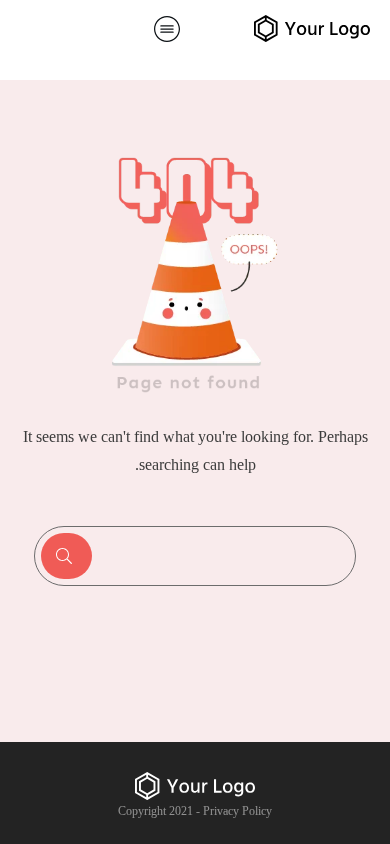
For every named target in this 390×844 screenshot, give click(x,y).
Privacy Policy (237, 811)
